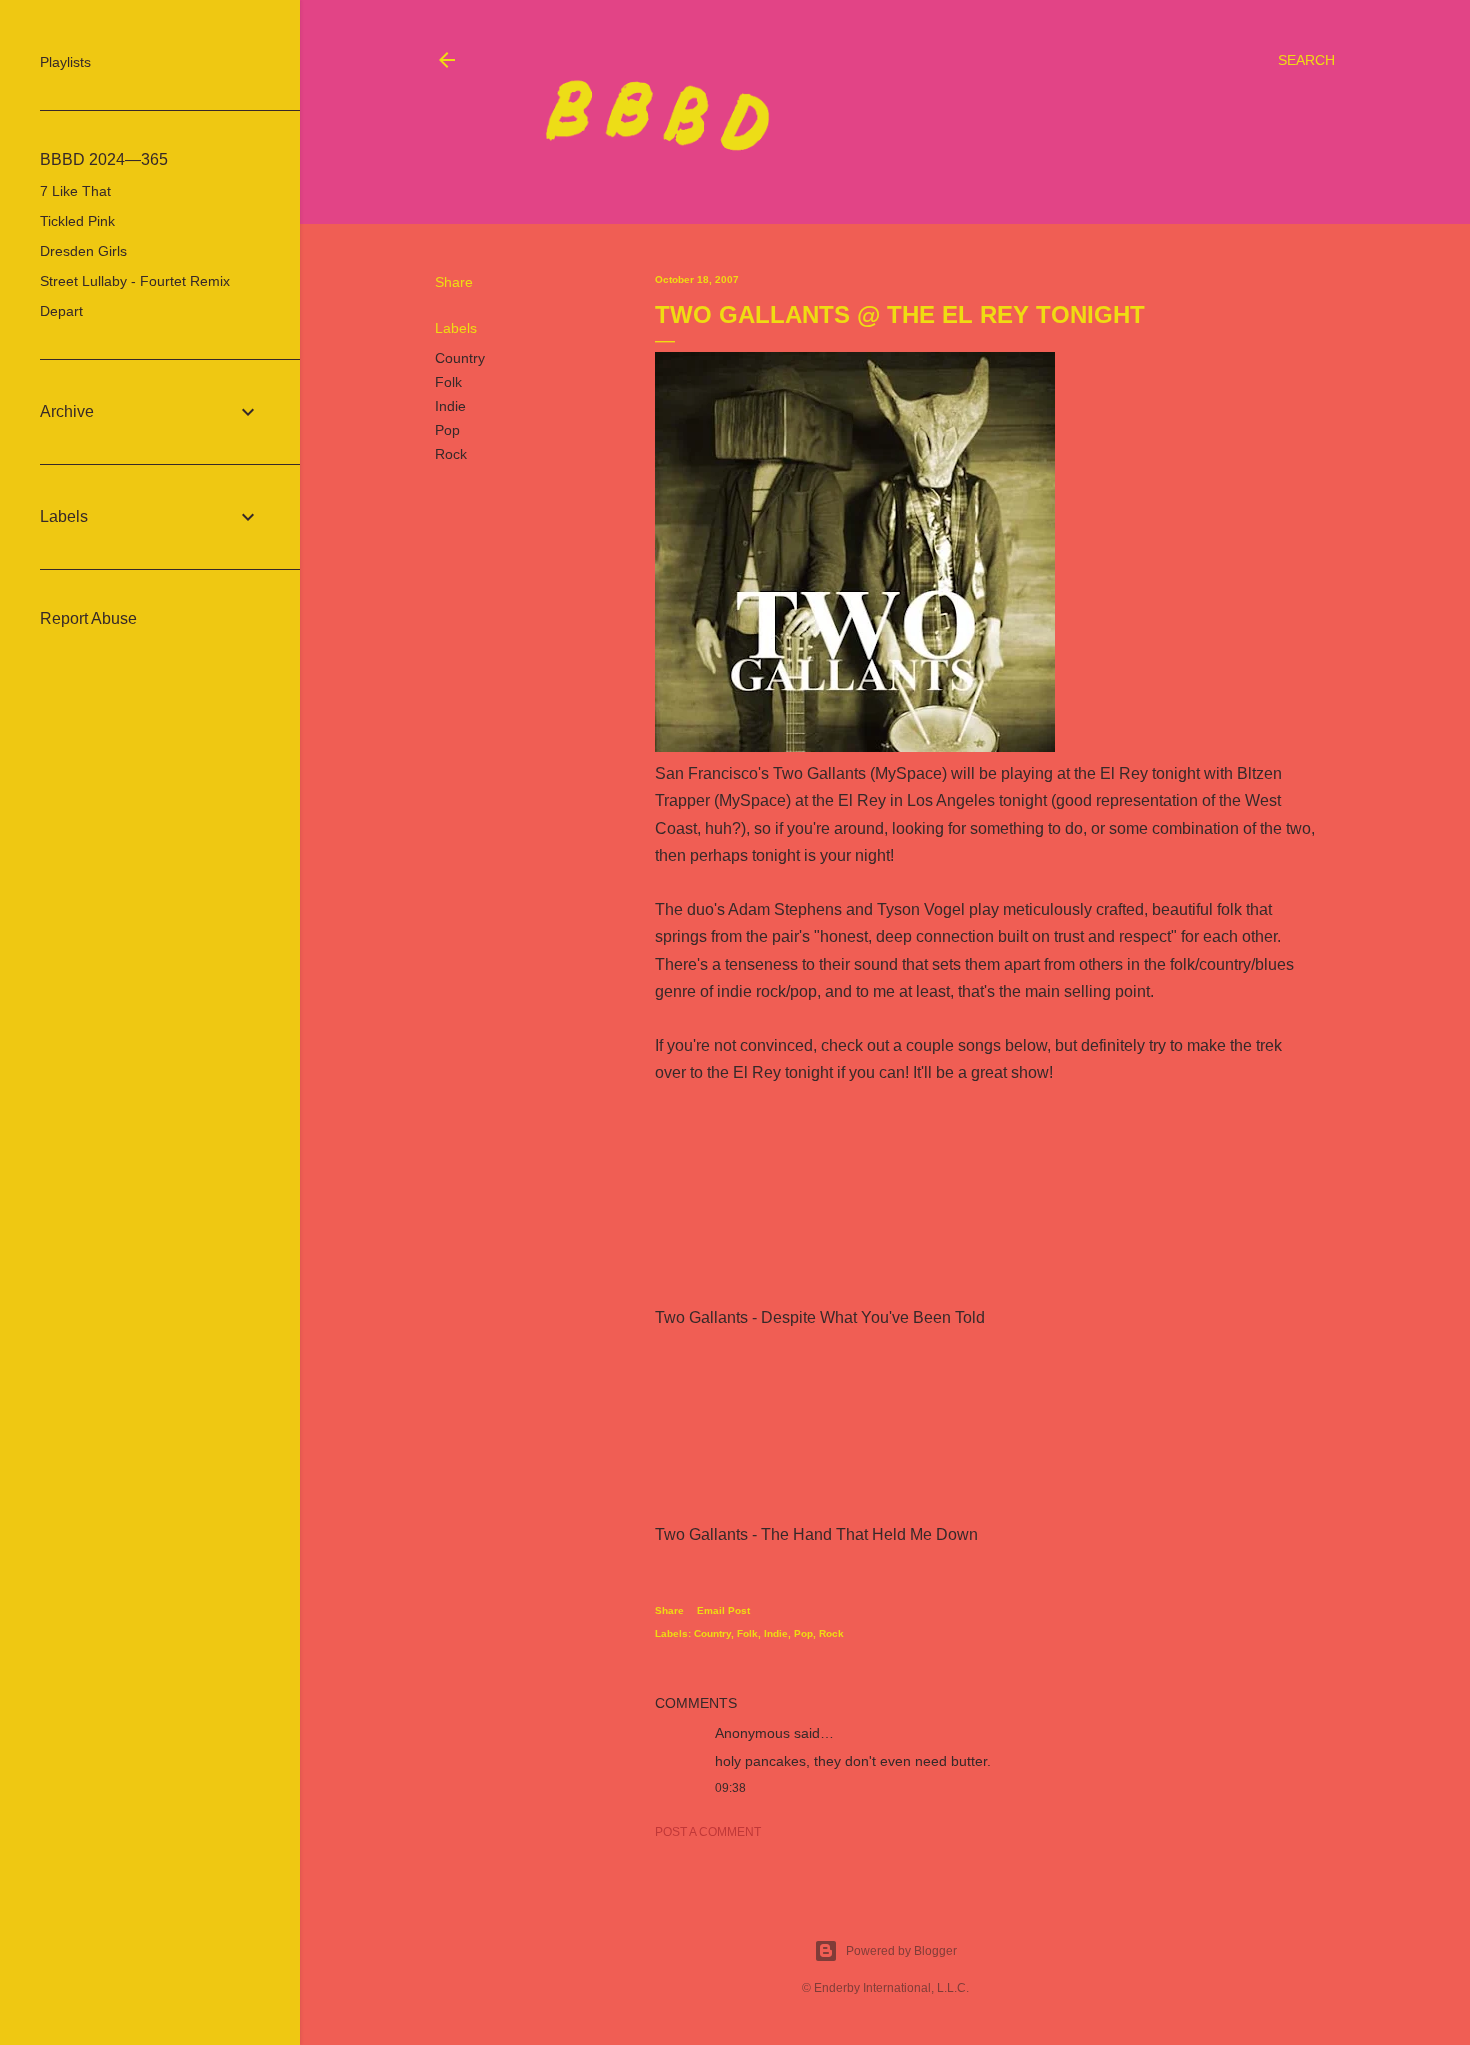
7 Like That (75, 191)
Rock (451, 454)
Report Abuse (88, 618)
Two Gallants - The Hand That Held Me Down (816, 1534)
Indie (450, 406)
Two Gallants (819, 773)
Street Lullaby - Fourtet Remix (135, 281)
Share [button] (454, 282)
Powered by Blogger (901, 1951)
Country (460, 358)
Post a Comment (708, 1832)
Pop (447, 430)
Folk (448, 382)
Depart (61, 311)
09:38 (730, 1788)
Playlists (65, 62)
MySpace (908, 773)
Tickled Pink (77, 221)
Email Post (723, 1610)
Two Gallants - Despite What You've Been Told (820, 1317)
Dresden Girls (83, 251)
